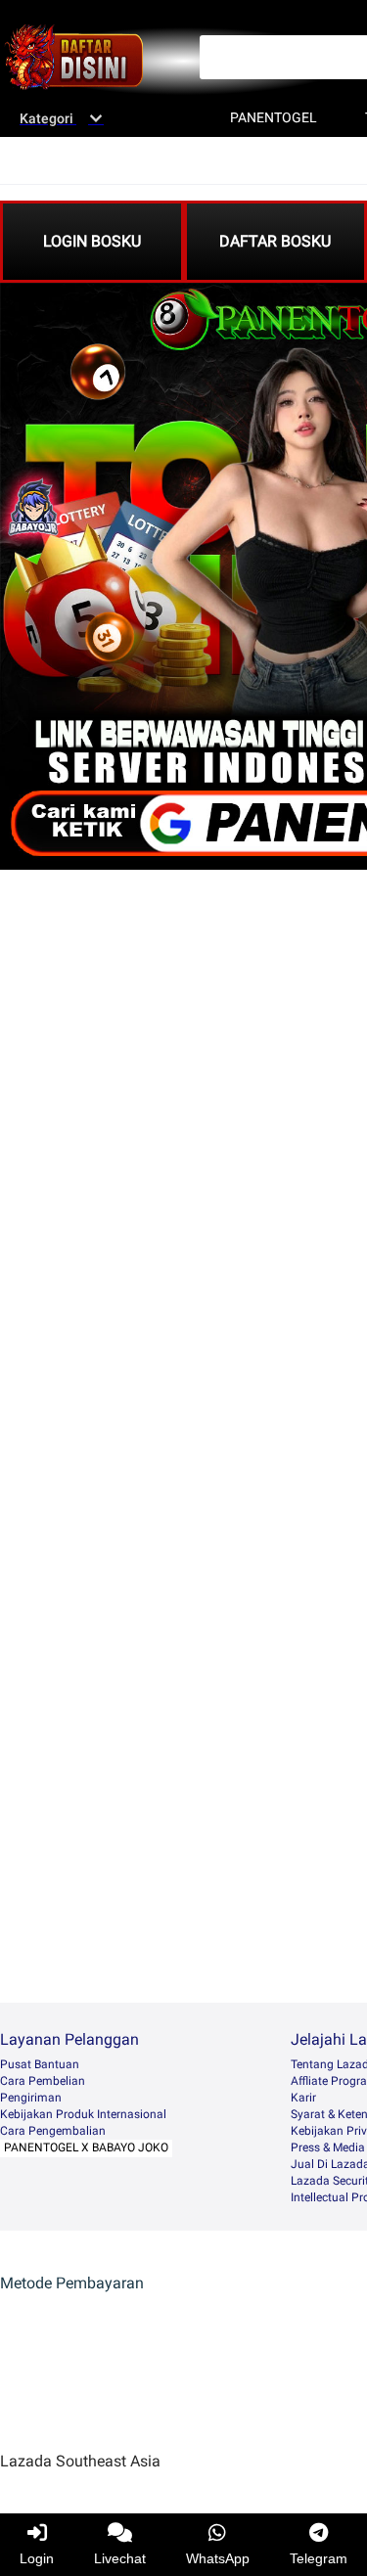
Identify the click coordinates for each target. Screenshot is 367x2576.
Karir (303, 2098)
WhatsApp (218, 2558)
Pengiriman (31, 2098)
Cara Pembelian (43, 2081)
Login (37, 2558)
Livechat (120, 2558)
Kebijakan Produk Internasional (83, 2114)
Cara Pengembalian (53, 2131)
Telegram (319, 2558)
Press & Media (328, 2147)
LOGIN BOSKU (92, 241)
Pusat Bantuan (40, 2064)
